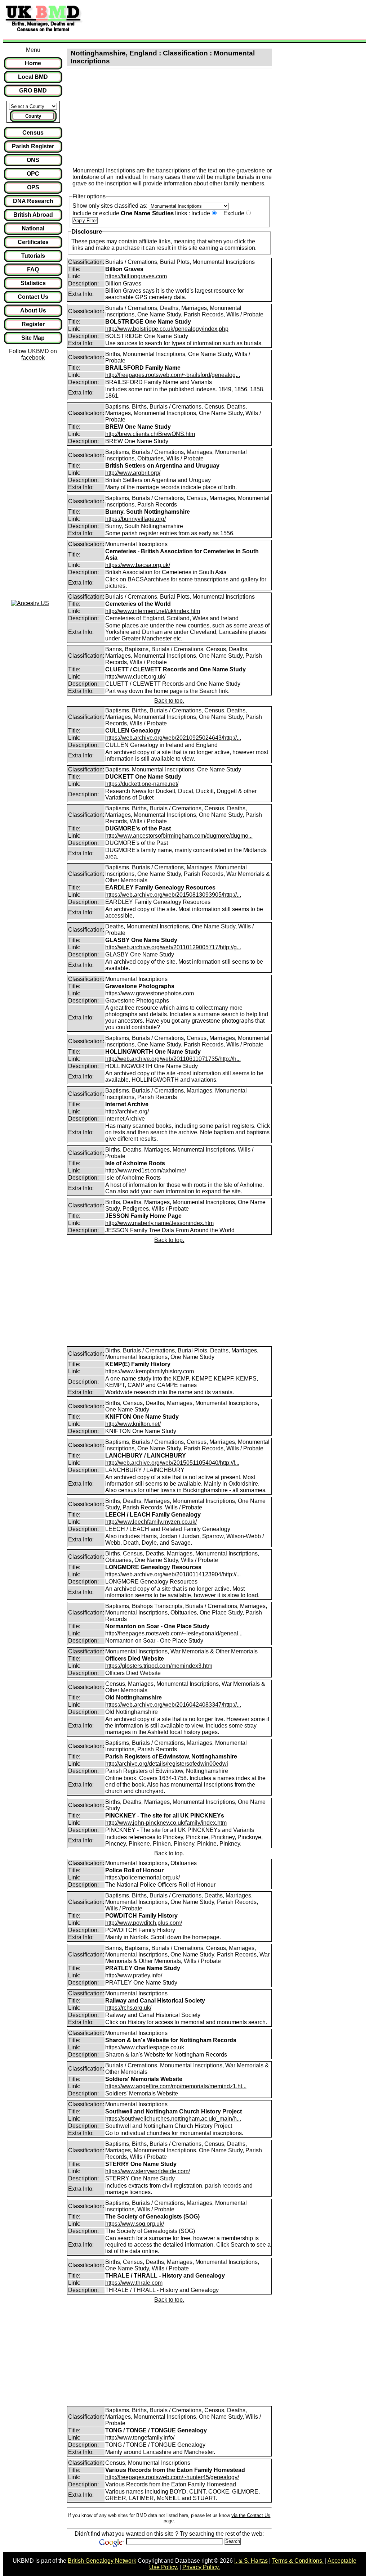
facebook (33, 358)
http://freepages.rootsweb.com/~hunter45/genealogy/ (172, 2477)
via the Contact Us (251, 2515)
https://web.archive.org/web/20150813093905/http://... (173, 895)
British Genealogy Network (102, 2561)
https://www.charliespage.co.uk (145, 2047)
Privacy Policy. (201, 2567)
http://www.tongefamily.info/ (140, 2438)
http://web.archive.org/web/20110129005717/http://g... (173, 947)
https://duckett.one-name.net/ (142, 784)
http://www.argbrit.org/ (133, 473)
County (33, 116)
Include (201, 213)
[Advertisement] (218, 19)
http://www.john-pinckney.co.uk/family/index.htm (166, 1823)
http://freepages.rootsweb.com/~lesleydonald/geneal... (174, 1633)
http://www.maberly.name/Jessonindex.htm (159, 1223)
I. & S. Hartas (251, 2561)
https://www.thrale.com (134, 2283)
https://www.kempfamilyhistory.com (150, 1371)
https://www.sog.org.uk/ (135, 2224)
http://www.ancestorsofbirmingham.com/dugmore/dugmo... (179, 836)
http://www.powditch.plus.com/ (144, 1923)
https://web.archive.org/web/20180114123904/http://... (173, 1574)
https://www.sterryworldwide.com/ (148, 2171)
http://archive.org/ (127, 1111)
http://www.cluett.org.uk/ (135, 677)
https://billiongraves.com (136, 276)
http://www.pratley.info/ (134, 1975)
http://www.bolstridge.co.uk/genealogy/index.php (167, 329)
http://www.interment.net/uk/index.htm (153, 611)
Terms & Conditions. (298, 2561)
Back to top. (169, 701)
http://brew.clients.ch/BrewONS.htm (150, 434)
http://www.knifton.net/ (133, 1424)
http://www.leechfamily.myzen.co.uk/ (151, 1522)
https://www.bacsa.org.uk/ (138, 565)
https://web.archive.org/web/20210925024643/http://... (173, 738)
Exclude (234, 213)
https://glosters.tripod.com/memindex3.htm (159, 1666)
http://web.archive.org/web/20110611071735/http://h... (173, 1059)
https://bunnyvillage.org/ (135, 519)
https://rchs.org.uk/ (128, 2008)
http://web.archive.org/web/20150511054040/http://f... (172, 1463)
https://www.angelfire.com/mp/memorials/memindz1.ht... (176, 2086)
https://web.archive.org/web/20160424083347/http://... (173, 1705)
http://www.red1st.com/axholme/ (146, 1170)
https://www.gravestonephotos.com (150, 993)
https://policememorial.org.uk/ (143, 1877)
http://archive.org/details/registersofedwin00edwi (167, 1764)
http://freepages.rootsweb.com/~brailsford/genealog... (173, 375)
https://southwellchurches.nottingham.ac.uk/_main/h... (173, 2119)
